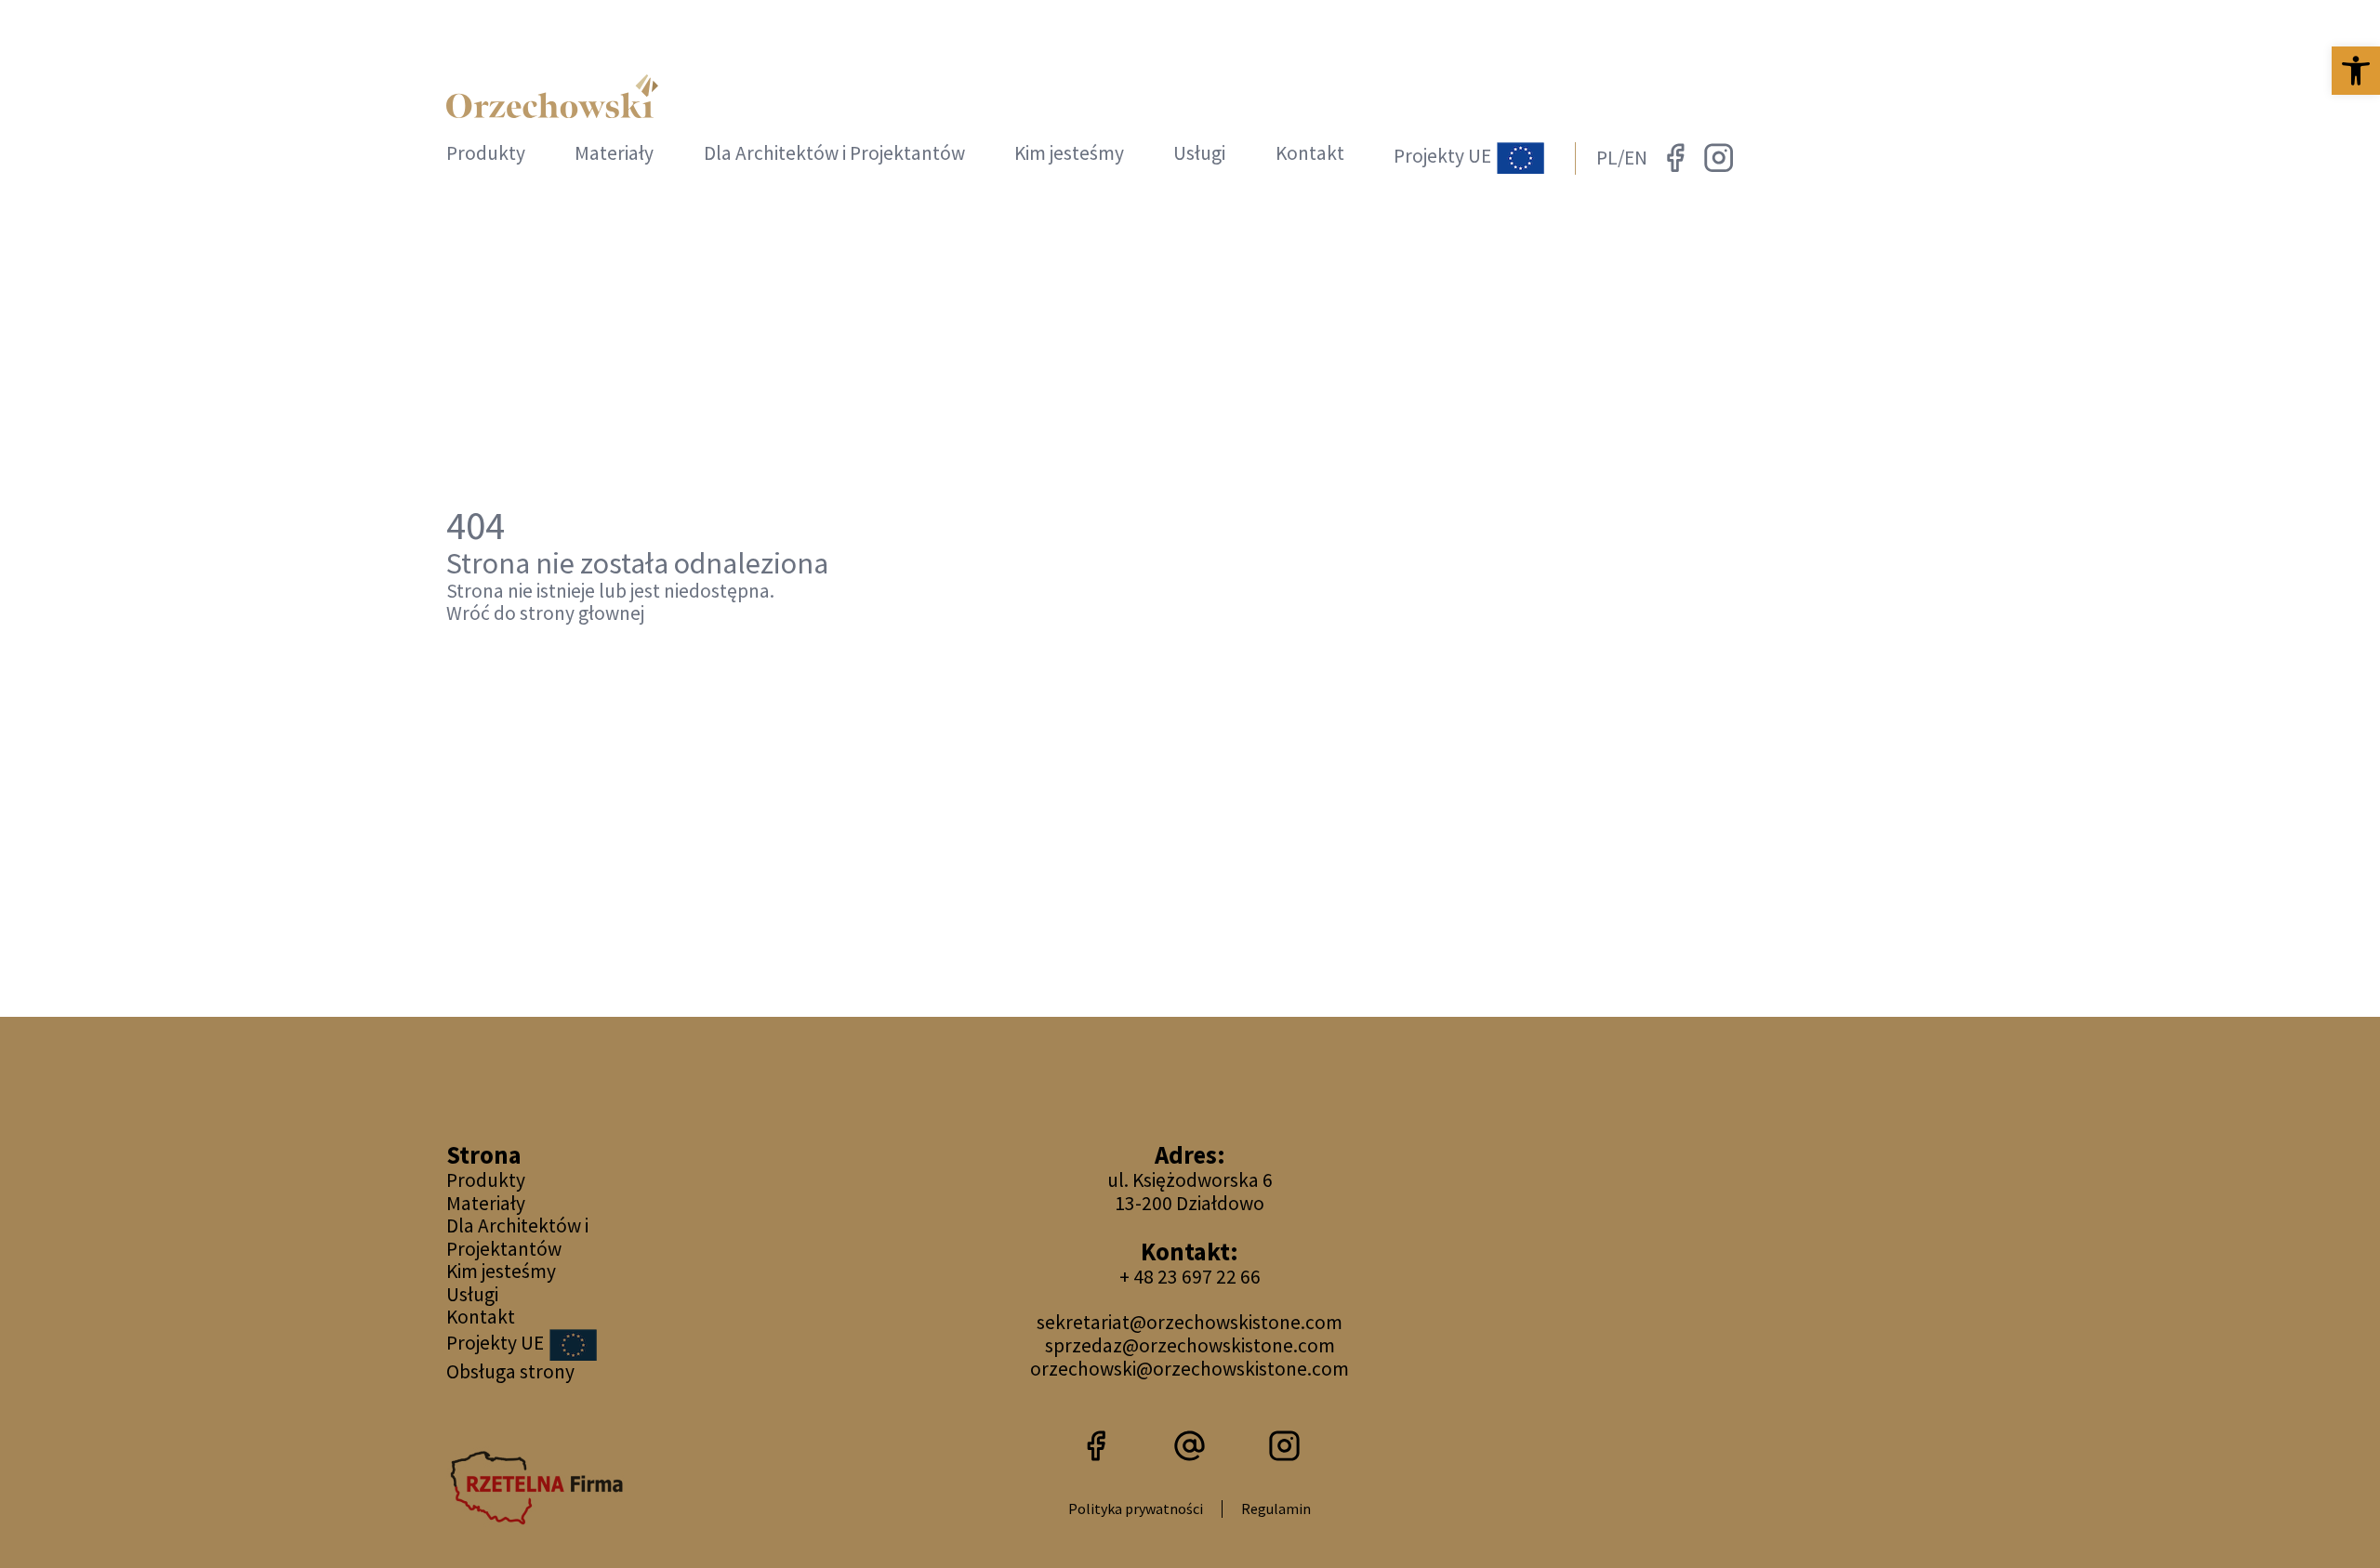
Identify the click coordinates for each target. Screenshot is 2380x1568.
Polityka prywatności (1136, 1509)
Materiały (614, 153)
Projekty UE (1444, 157)
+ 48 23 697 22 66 (1190, 1277)
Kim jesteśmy (1069, 153)
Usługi (1199, 153)
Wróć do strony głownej (545, 614)
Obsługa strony (510, 1371)
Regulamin (1276, 1509)
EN (1636, 158)
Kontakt (1310, 153)
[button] (2356, 71)
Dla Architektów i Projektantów (834, 153)
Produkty (486, 153)
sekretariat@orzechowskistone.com (1190, 1322)
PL (1607, 158)
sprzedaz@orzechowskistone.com (1190, 1345)
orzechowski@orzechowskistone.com (1190, 1369)
